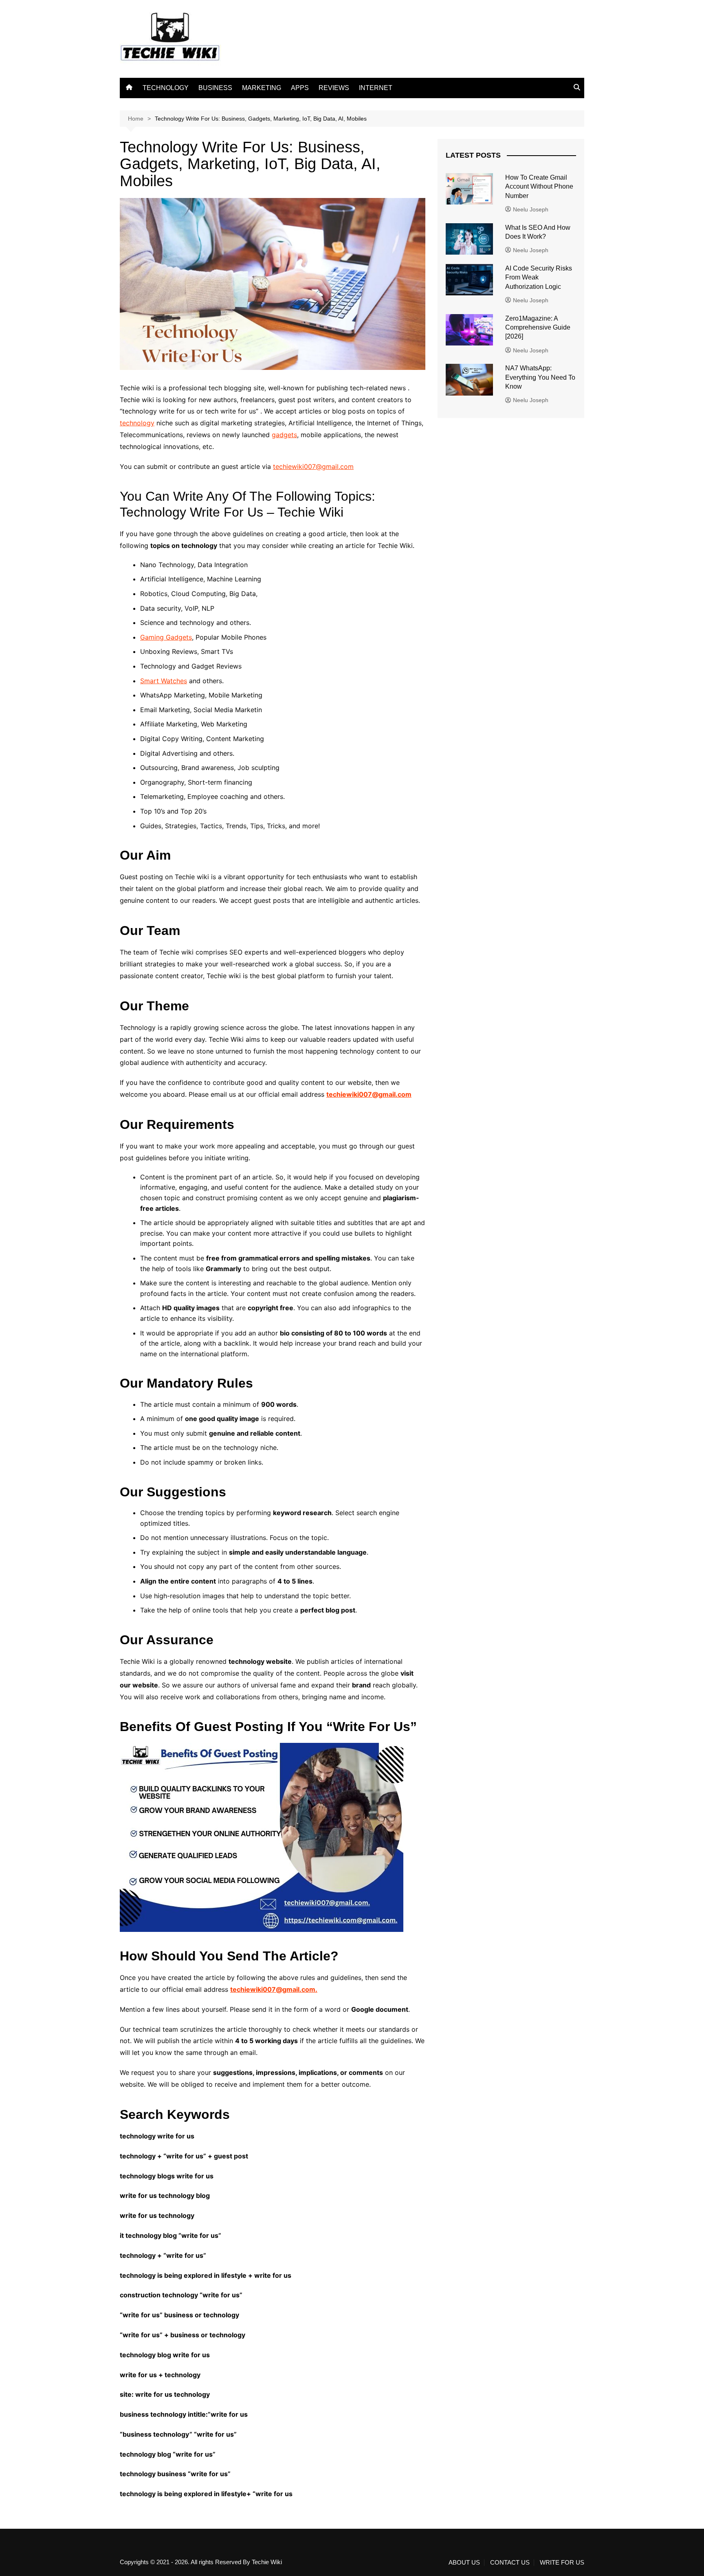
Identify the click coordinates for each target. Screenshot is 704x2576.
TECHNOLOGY (166, 88)
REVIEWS (334, 88)
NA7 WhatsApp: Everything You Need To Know (540, 377)
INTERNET (376, 88)
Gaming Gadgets (166, 637)
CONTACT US (510, 2563)
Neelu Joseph (531, 209)
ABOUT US (464, 2563)
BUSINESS (215, 88)
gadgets (284, 435)
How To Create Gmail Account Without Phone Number (539, 187)
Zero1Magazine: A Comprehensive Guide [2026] (538, 328)
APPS (300, 88)
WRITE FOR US (562, 2563)
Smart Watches (164, 681)
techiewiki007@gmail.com (313, 466)
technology (137, 423)
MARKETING (262, 88)
